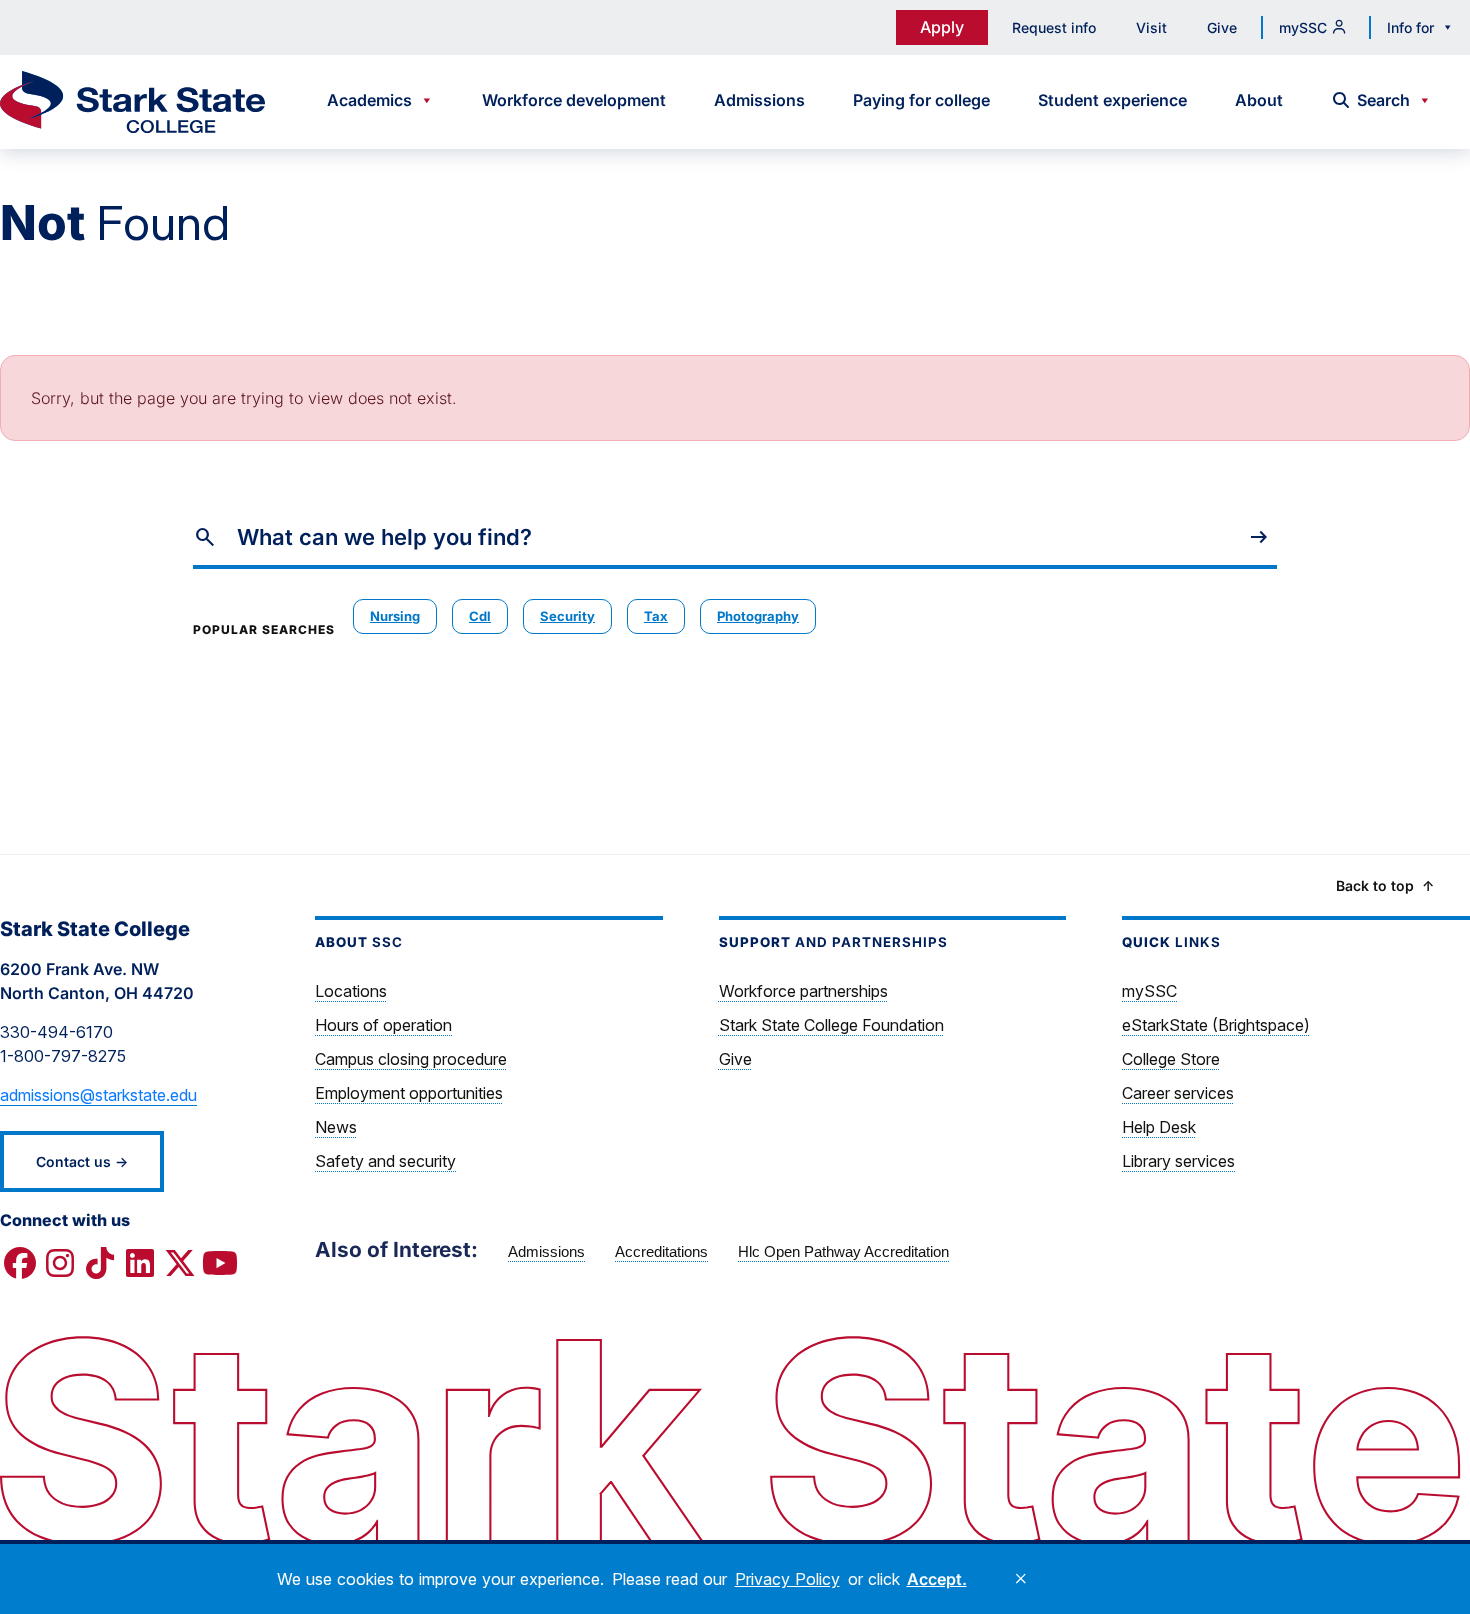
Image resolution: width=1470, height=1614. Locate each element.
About (1259, 100)
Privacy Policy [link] (787, 1579)
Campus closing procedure (411, 1059)
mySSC (1303, 27)
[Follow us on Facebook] (20, 1264)
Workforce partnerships (803, 991)
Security (567, 616)
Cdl (480, 616)
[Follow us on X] (180, 1264)
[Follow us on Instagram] (60, 1264)
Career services (1178, 1093)
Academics (369, 100)
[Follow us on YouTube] (220, 1264)
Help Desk (1159, 1127)
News (336, 1127)
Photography (758, 616)
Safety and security (385, 1161)
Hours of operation (383, 1025)
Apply (942, 27)
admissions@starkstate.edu (98, 1095)
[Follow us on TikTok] (100, 1264)
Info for (1410, 27)
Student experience (1112, 100)
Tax (656, 616)
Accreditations (661, 1251)
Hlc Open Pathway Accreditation (843, 1251)
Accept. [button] (937, 1579)
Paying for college (921, 100)
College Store (1171, 1059)
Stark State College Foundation (831, 1025)
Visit (1151, 27)
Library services (1178, 1161)
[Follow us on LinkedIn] (140, 1264)
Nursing (395, 616)
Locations (351, 991)
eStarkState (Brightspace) (1216, 1025)
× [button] (1021, 1579)
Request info (1054, 27)
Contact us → (82, 1161)
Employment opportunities (409, 1093)
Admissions (759, 100)
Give (1222, 27)
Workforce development (574, 100)
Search (1383, 100)
